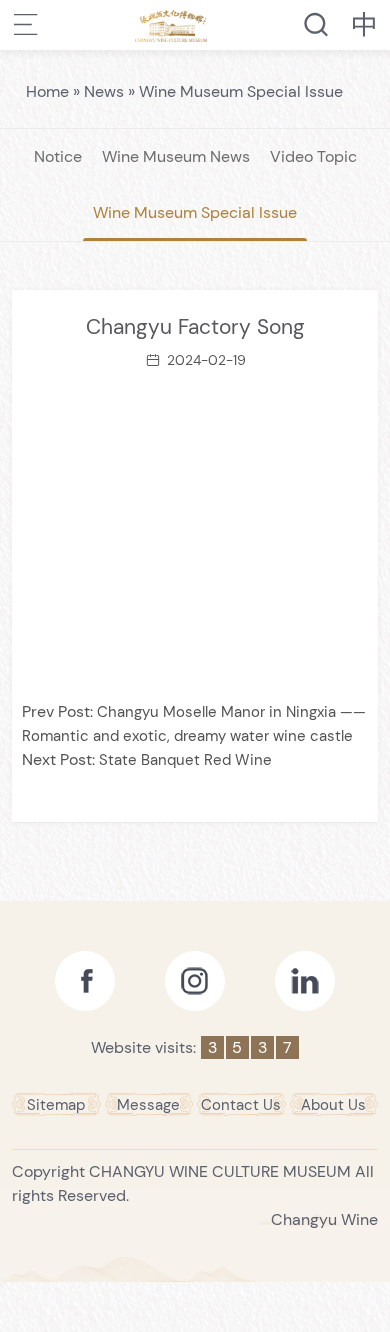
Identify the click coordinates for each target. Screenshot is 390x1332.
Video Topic (313, 156)
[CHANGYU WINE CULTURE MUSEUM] (171, 25)
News (104, 91)
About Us (333, 1105)
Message (148, 1105)
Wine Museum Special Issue (241, 91)
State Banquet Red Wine (185, 760)
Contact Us (241, 1105)
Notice (58, 156)
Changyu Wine (324, 1219)
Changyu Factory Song (195, 327)
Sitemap (56, 1105)
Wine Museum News (176, 156)
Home (47, 91)
